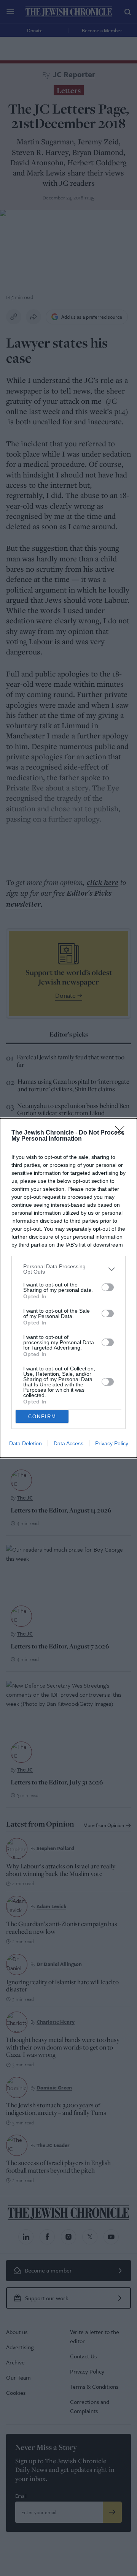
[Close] (122, 1133)
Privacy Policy (112, 1443)
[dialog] (68, 1288)
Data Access (68, 1443)
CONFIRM (42, 1417)
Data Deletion (25, 1443)
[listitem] (68, 1269)
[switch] (108, 1287)
